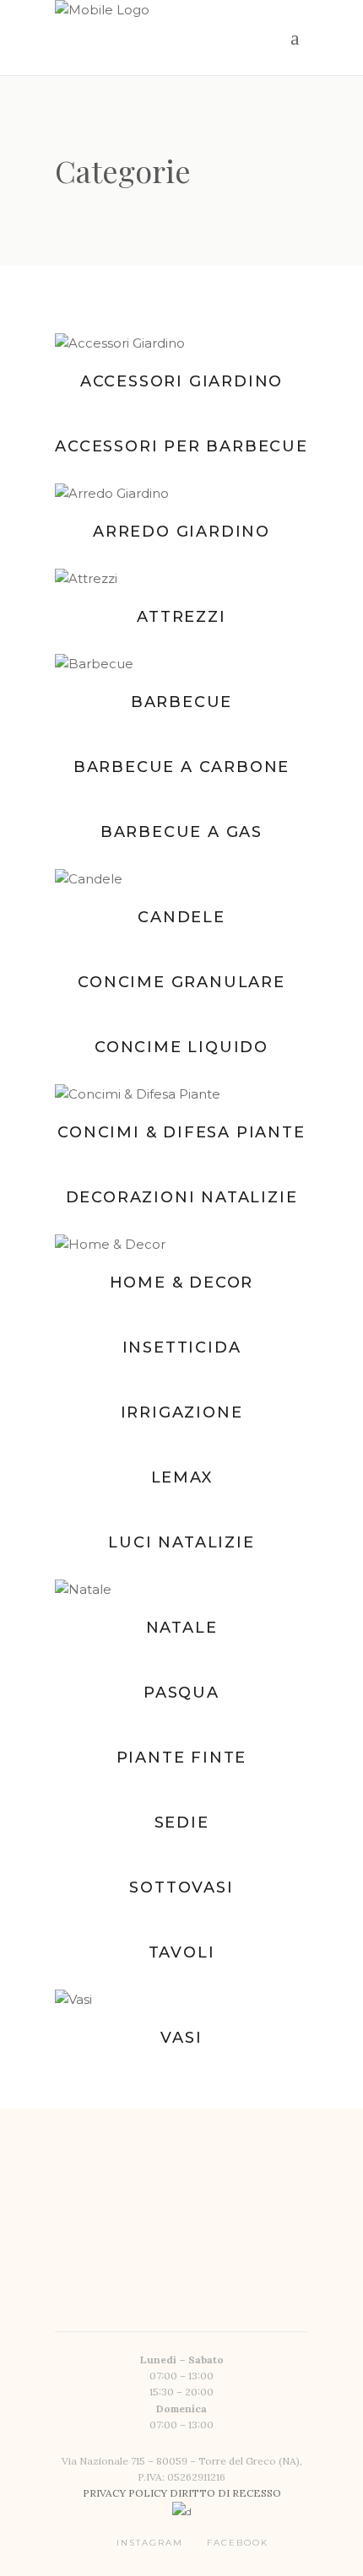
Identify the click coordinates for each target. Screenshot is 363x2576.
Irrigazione (182, 1412)
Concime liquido (181, 1047)
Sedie (182, 1823)
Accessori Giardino (181, 381)
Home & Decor (182, 1283)
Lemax (182, 1477)
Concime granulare (181, 982)
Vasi (181, 2038)
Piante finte (182, 1758)
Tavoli (182, 1952)
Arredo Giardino (181, 532)
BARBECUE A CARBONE (181, 767)
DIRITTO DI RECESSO (225, 2493)
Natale (182, 1628)
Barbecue (181, 702)
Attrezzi (181, 617)
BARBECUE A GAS (181, 832)
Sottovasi (181, 1887)
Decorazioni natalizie (182, 1197)
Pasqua (181, 1693)
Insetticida (182, 1347)
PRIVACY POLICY (126, 2493)
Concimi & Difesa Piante (181, 1132)
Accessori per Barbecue (181, 446)
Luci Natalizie (181, 1542)
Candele (181, 917)
